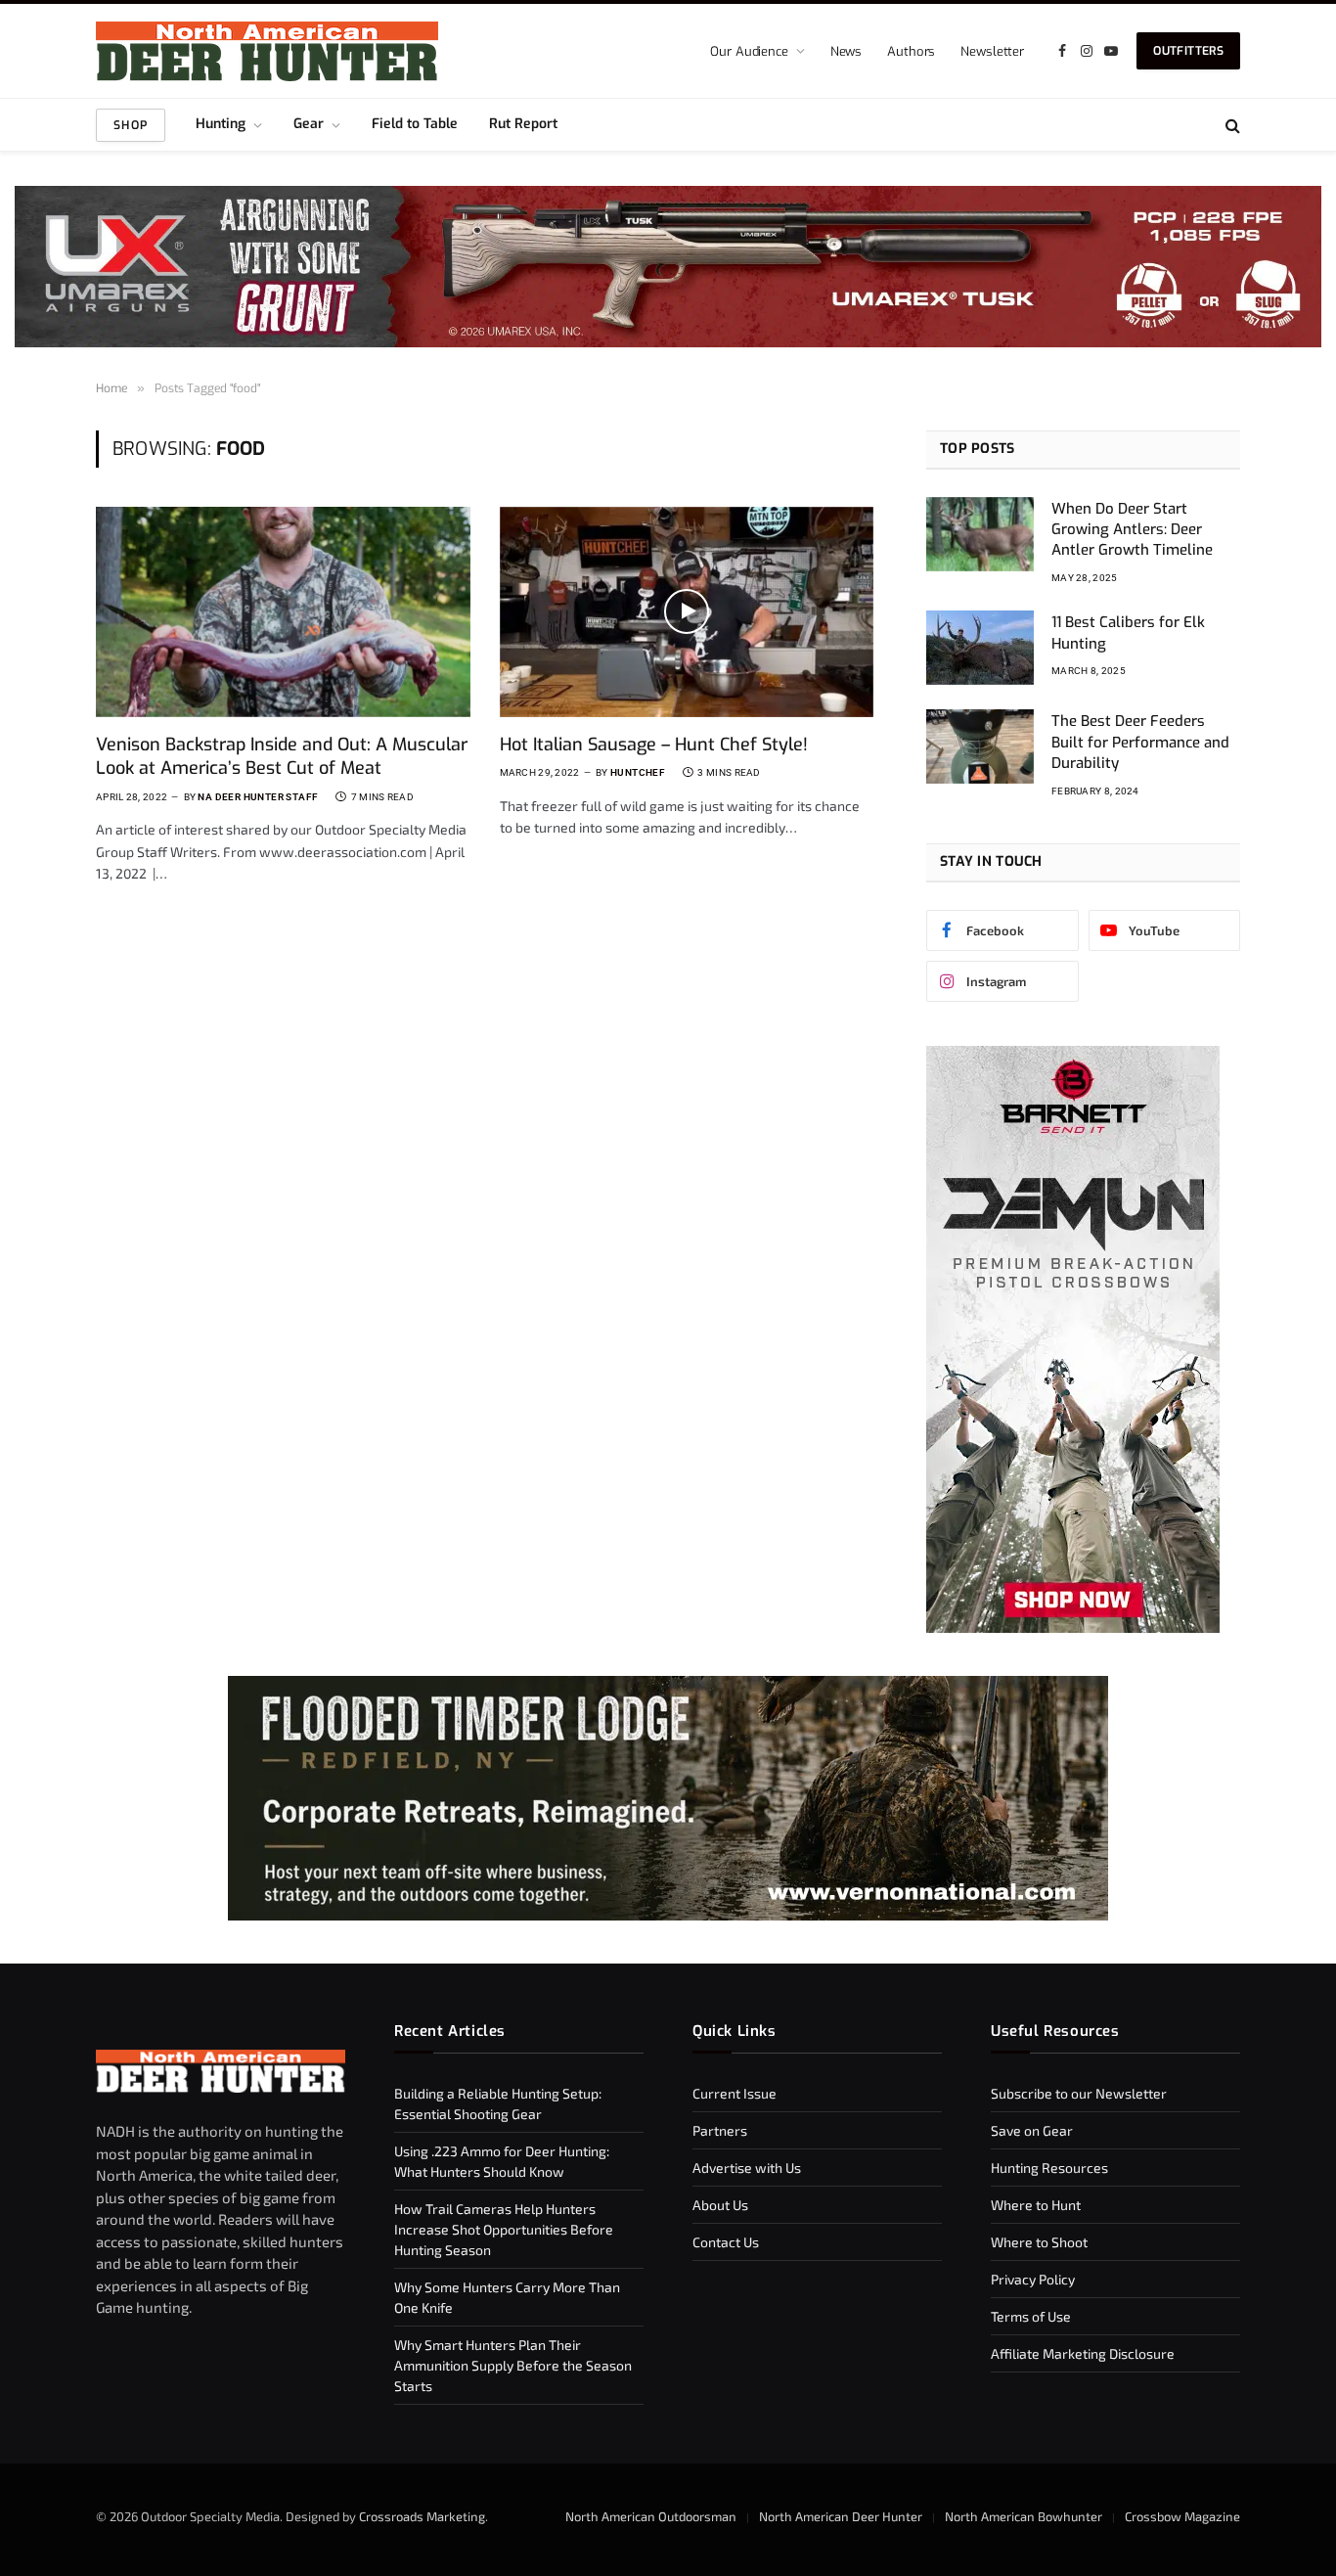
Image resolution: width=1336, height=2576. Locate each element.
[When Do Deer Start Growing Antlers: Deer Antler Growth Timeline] (980, 534)
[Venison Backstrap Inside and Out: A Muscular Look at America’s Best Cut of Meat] (283, 612)
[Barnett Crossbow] (1073, 1627)
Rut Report (523, 124)
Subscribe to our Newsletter (1079, 2093)
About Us (720, 2205)
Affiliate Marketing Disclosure (1083, 2353)
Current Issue (735, 2093)
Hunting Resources (1049, 2168)
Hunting (221, 124)
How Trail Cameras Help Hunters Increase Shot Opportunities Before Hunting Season (504, 2229)
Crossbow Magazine (1182, 2516)
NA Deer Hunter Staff (258, 797)
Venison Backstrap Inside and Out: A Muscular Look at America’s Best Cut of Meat (282, 756)
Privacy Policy (1033, 2279)
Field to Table (415, 124)
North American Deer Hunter (841, 2516)
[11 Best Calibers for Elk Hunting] (980, 648)
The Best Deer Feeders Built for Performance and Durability (1140, 742)
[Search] (1231, 125)
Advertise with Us (747, 2168)
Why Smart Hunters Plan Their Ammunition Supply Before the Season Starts (513, 2365)
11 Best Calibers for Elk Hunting (1128, 633)
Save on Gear (1032, 2130)
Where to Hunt (1036, 2205)
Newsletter (992, 51)
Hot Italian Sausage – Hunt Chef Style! (654, 745)
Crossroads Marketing (422, 2516)
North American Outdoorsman (651, 2516)
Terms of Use (1031, 2316)
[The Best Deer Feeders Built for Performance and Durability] (980, 746)
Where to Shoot (1039, 2242)
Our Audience (749, 51)
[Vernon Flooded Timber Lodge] (668, 1915)
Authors (911, 51)
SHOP (131, 125)
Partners (720, 2130)
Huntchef (638, 772)
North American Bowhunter (1024, 2516)
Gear (309, 124)
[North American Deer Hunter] (267, 51)
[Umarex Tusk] (668, 267)
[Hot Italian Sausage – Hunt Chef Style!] (687, 612)
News (846, 51)
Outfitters (1188, 51)
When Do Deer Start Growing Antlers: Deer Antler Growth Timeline (1132, 530)
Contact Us (726, 2242)
